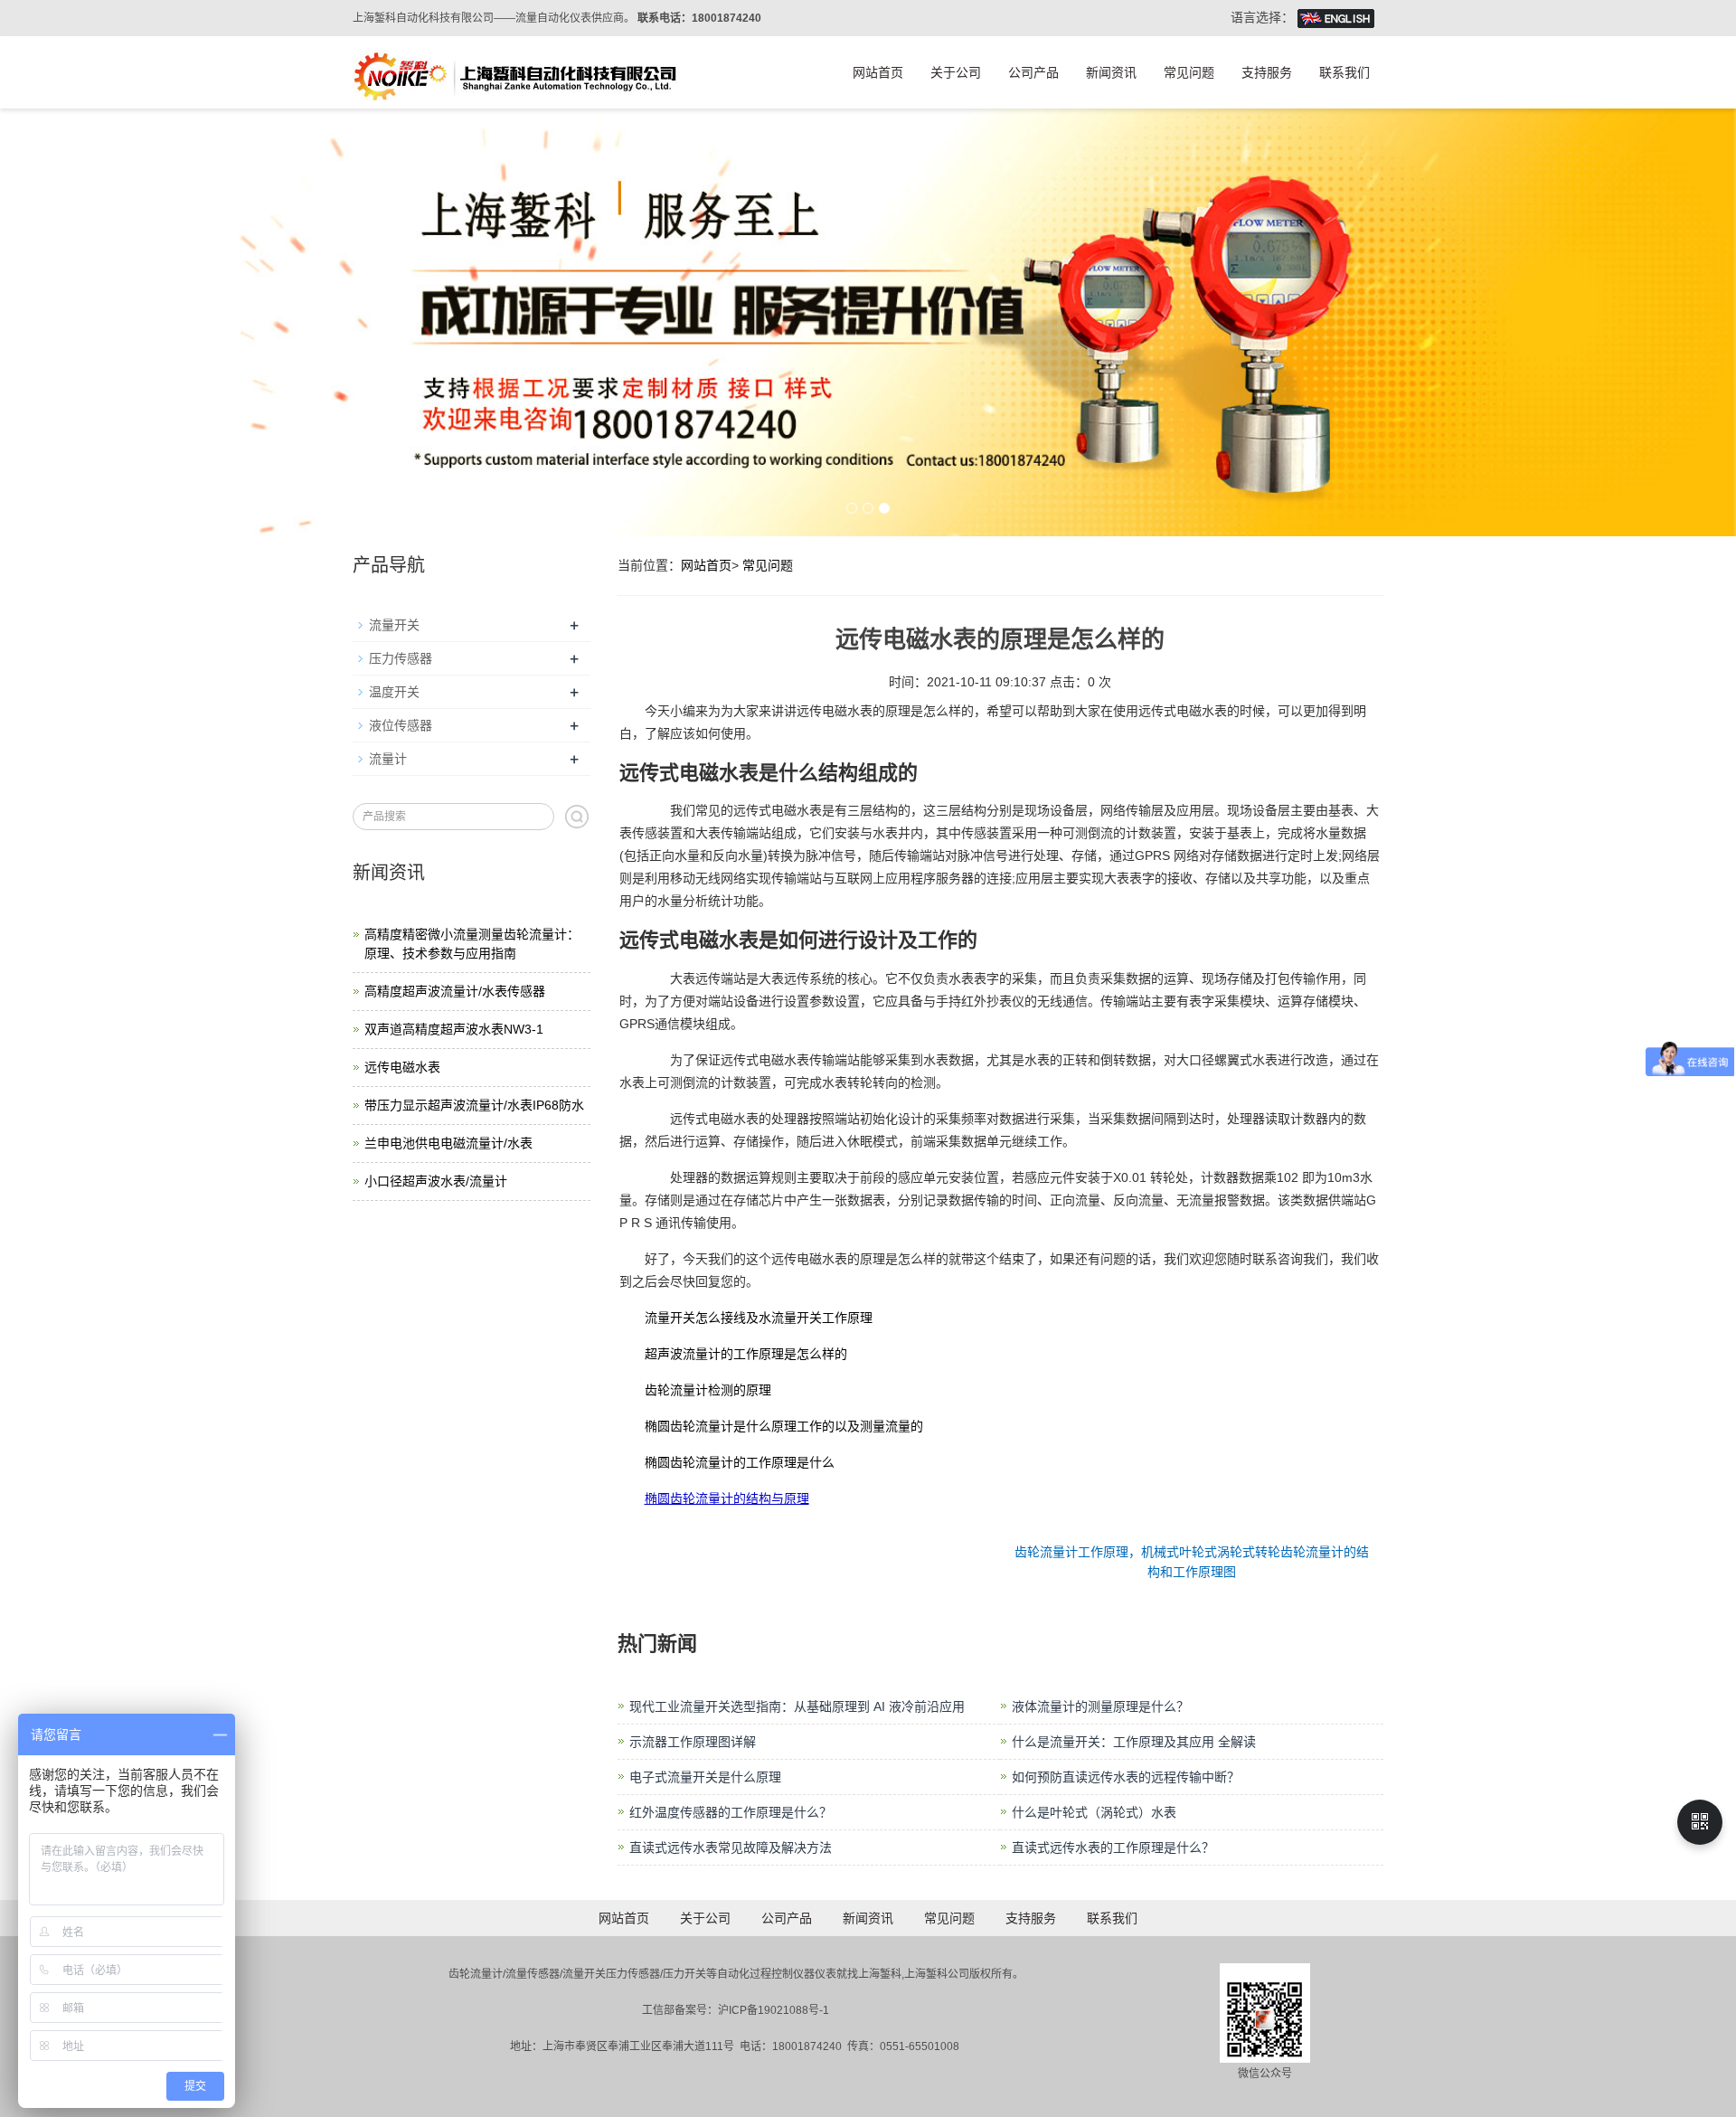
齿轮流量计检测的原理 (708, 1390)
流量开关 (394, 625)
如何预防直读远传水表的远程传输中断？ (1126, 1777)
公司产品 (1033, 72)
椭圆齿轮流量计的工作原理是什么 (740, 1462)
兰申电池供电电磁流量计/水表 (448, 1143)
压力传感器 (401, 658)
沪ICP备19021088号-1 (774, 2010)
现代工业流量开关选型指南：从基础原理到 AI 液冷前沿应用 (797, 1706)
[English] (1336, 17)
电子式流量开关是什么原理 (705, 1777)
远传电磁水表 (402, 1067)
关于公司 (956, 72)
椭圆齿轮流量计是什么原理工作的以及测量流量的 (784, 1426)
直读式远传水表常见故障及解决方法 (731, 1848)
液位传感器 (401, 725)
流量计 (388, 759)
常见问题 (1189, 72)
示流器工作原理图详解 (693, 1742)
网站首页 (878, 72)
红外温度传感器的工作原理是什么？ (731, 1812)
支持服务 (1267, 72)
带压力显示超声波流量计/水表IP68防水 (474, 1105)
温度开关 (394, 692)
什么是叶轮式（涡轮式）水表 (1094, 1812)
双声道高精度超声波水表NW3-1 (454, 1029)
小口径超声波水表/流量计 (436, 1181)
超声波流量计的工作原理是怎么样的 (746, 1354)
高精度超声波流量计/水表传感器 (455, 991)
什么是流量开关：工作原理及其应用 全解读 (1134, 1742)
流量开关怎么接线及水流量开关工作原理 (759, 1318)
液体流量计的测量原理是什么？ (1100, 1706)
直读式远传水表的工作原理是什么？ (1113, 1848)
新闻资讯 (1111, 72)
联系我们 (1344, 72)
